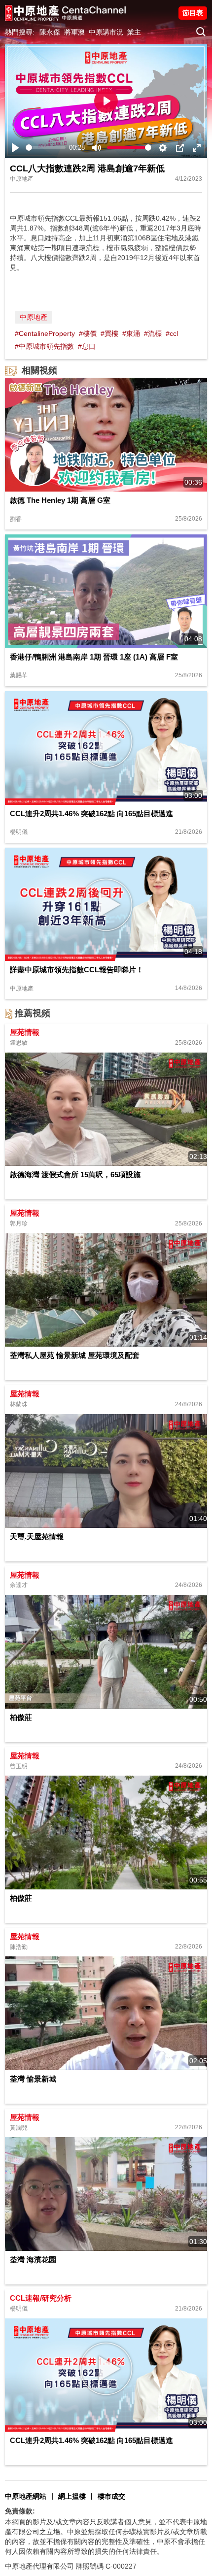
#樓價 (88, 333)
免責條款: (20, 2511)
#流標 (153, 333)
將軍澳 (74, 32)
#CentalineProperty (45, 333)
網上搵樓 (72, 2496)
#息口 (87, 346)
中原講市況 (106, 32)
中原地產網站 (26, 2496)
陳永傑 (50, 32)
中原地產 (34, 317)
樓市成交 (111, 2496)
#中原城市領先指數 (44, 346)
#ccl (172, 333)
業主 (134, 32)
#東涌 (131, 333)
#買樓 (109, 333)
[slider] (46, 148)
